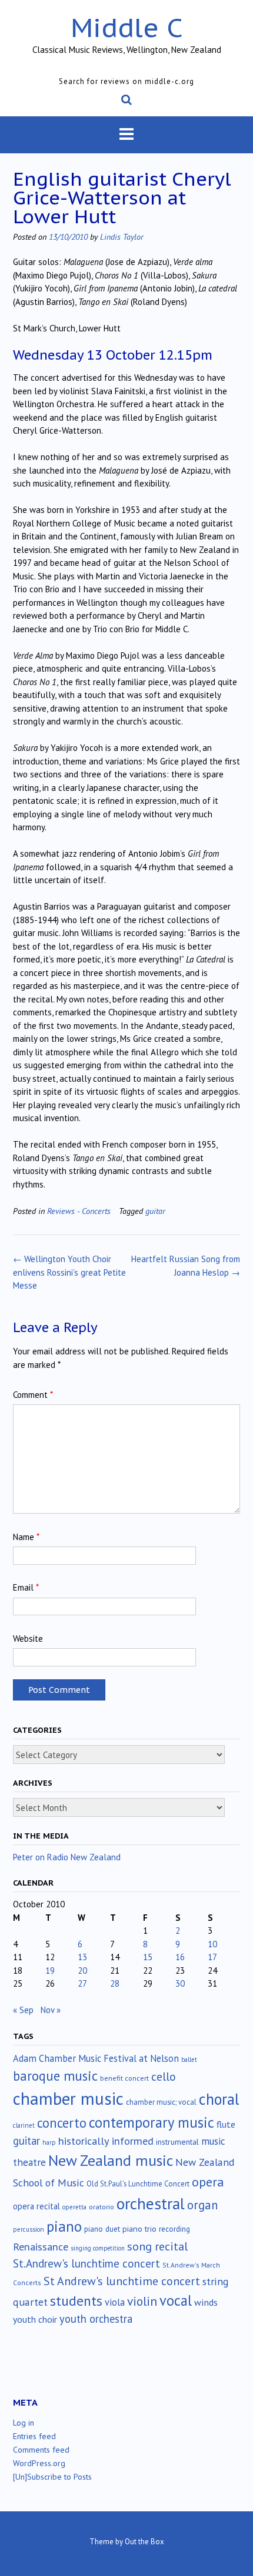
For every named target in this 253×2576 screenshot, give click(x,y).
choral (219, 2099)
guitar (155, 1211)
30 (180, 1983)
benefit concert (124, 2078)
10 (212, 1944)
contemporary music (152, 2122)
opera (208, 2182)
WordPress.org (39, 2463)
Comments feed (41, 2450)
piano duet (102, 2229)
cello (164, 2077)
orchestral (151, 2203)
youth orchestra (96, 2319)
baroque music (55, 2076)
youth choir (35, 2319)
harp (49, 2142)
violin (142, 2301)
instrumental (177, 2142)
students (76, 2300)
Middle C (127, 27)
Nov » (51, 2010)
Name (26, 1537)
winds (206, 2302)
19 (50, 1970)
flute (226, 2124)
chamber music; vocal (161, 2102)
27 (82, 1983)
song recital (157, 2246)
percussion (29, 2229)
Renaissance (41, 2247)
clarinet (24, 2125)
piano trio (139, 2229)
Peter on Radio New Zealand (67, 1857)
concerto (62, 2123)
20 (82, 1970)
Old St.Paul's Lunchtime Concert (138, 2184)
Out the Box (144, 2542)
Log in (24, 2423)
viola (115, 2302)
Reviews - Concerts (79, 1211)
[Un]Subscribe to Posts (52, 2477)
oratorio (101, 2207)
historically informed (106, 2141)
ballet (189, 2060)
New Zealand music (111, 2160)
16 (180, 1957)
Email (26, 1587)
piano (64, 2226)
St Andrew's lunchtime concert (122, 2281)
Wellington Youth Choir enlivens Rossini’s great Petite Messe (69, 1272)
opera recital (36, 2206)
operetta (74, 2207)
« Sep (23, 2010)
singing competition (98, 2248)
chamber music (68, 2098)
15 (148, 1957)
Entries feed (34, 2436)
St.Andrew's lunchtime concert (86, 2263)
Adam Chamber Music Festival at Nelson (96, 2058)
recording (174, 2229)
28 (115, 1983)
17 (212, 1957)
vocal (176, 2300)
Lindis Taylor (122, 237)
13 (82, 1957)
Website (28, 1638)
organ (202, 2205)
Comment (33, 1395)
